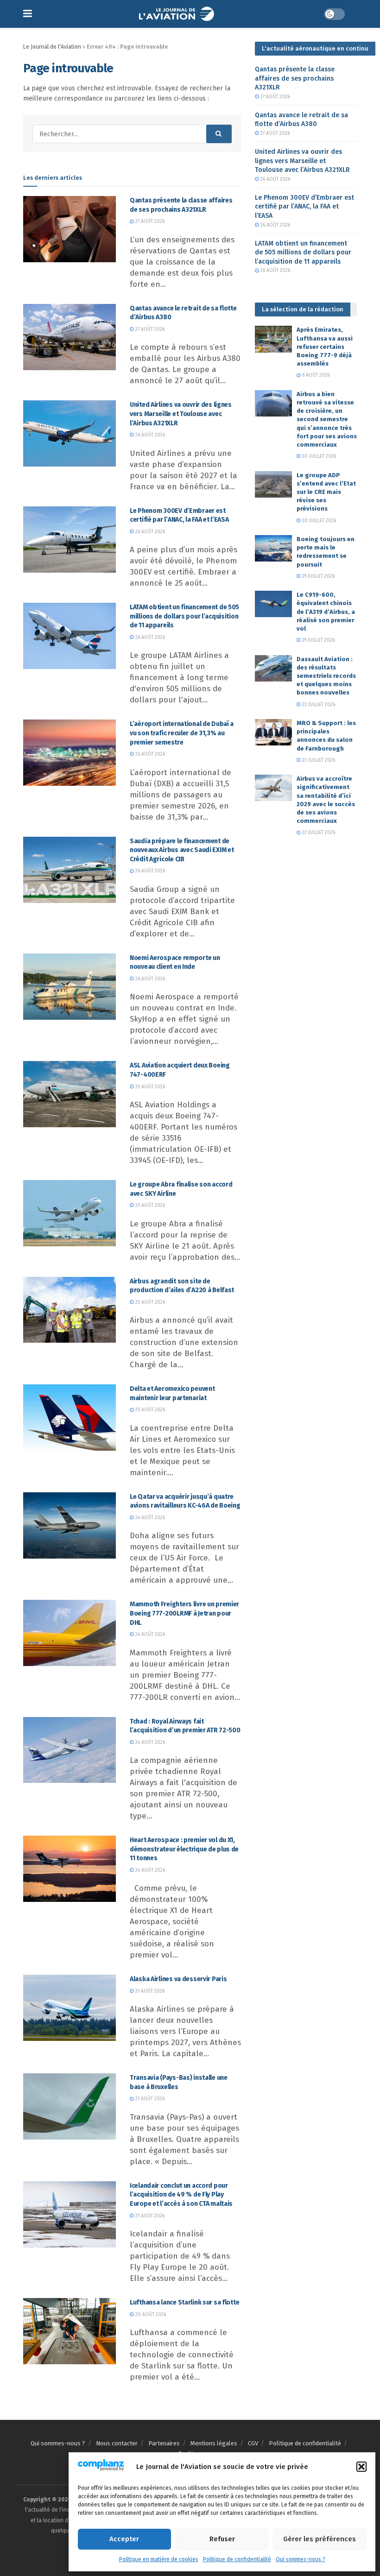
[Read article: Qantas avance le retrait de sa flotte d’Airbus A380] (70, 337)
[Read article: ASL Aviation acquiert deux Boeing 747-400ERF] (70, 1094)
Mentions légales (214, 2443)
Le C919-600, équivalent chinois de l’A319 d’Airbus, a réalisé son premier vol (326, 612)
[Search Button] (219, 134)
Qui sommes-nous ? (301, 2559)
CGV (253, 2443)
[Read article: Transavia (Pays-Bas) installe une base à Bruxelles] (70, 2106)
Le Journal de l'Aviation (52, 47)
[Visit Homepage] (178, 14)
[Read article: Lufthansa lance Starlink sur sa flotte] (70, 2331)
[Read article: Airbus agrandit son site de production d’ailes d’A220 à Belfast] (70, 1310)
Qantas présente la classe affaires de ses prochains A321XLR (295, 78)
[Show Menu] (28, 14)
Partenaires (164, 2443)
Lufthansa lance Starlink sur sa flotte (184, 2302)
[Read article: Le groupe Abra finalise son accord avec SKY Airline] (70, 1213)
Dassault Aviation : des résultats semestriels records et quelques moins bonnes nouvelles (326, 676)
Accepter (124, 2539)
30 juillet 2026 (318, 456)
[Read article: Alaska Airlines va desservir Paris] (70, 2008)
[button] (361, 2467)
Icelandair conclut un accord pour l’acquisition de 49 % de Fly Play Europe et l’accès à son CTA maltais (181, 2195)
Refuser (222, 2539)
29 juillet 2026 (318, 576)
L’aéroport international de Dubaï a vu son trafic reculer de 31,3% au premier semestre (182, 733)
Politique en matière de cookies (159, 2559)
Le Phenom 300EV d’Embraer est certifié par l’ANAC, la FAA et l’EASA (304, 207)
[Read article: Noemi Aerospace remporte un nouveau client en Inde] (70, 987)
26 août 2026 (149, 435)
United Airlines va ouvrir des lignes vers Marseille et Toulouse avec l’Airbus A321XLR (181, 414)
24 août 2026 (149, 1518)
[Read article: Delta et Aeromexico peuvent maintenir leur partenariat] (70, 1417)
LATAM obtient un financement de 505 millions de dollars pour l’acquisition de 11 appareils (184, 616)
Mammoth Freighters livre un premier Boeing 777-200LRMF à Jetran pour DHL (184, 1613)
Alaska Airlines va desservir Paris (178, 1979)
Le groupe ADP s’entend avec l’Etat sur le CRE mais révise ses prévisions (326, 492)
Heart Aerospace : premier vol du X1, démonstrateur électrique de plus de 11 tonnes (184, 1849)
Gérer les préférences (320, 2539)
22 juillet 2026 (318, 833)
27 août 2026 (149, 221)
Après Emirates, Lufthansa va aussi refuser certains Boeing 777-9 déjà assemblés (325, 347)
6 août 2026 (315, 375)
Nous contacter (117, 2443)
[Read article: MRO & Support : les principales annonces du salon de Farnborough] (273, 732)
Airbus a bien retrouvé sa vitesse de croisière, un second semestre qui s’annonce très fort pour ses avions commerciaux (327, 419)
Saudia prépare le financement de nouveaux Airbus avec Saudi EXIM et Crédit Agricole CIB (182, 850)
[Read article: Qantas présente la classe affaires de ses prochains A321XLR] (70, 229)
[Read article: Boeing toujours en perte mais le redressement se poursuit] (273, 548)
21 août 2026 (149, 1991)
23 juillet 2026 (318, 705)
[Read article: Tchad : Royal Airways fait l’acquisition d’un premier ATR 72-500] (70, 1750)
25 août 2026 (149, 1087)
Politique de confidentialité (237, 2559)
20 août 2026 (150, 2315)
